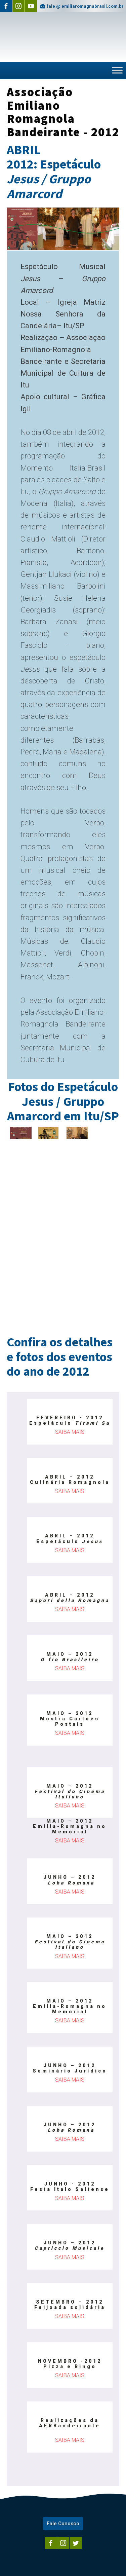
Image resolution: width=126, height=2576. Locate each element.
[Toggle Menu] (117, 70)
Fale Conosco (63, 2524)
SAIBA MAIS (70, 1432)
